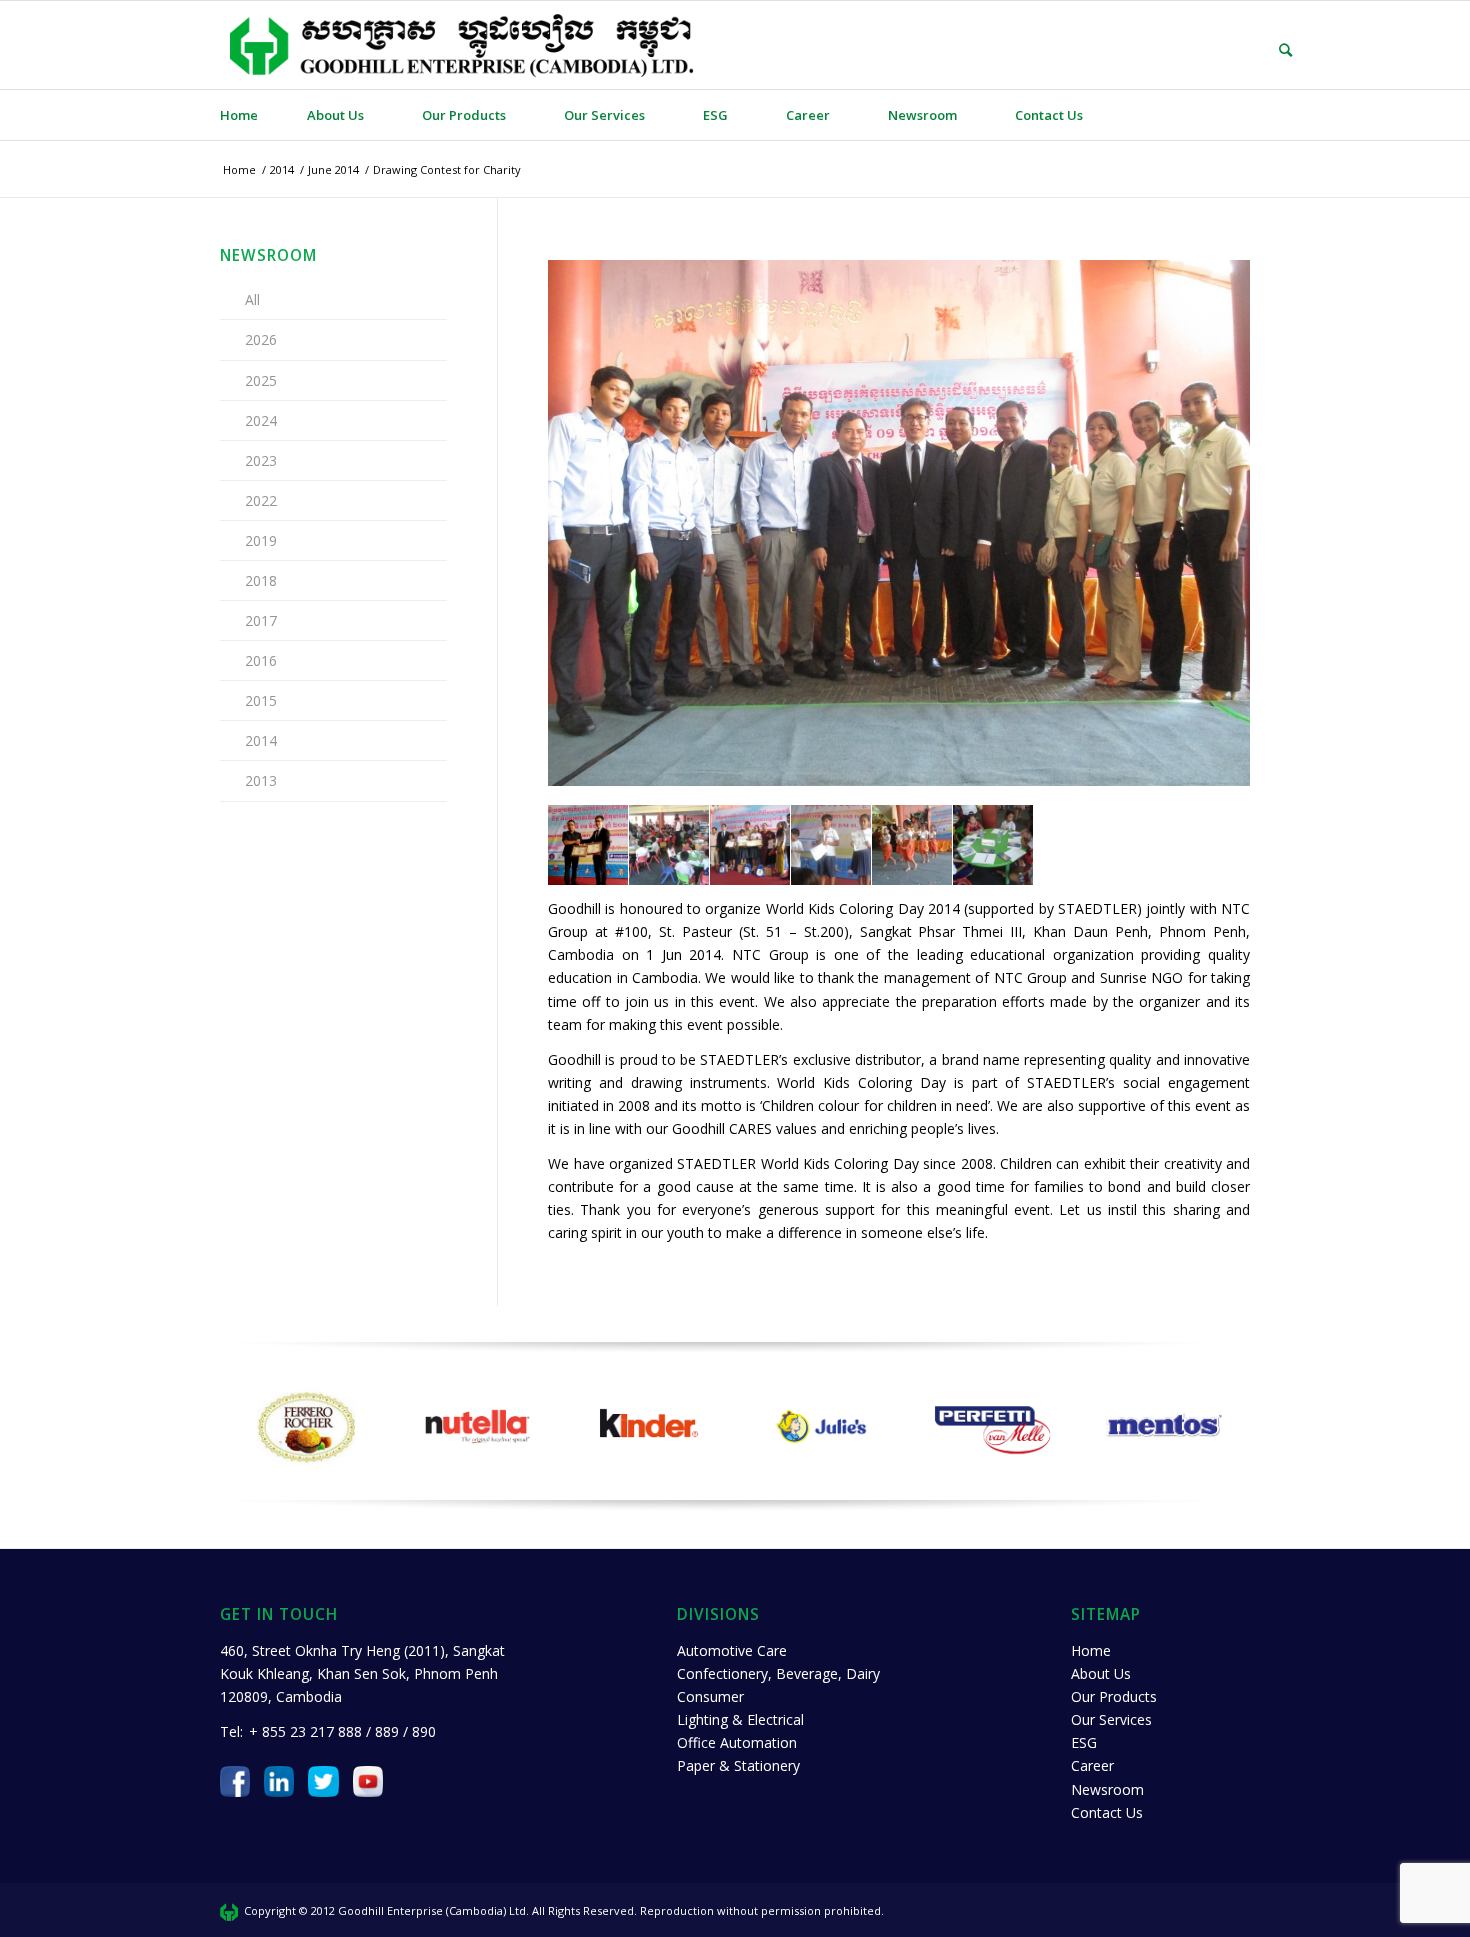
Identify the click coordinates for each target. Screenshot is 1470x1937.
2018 (261, 580)
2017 (261, 620)
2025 (261, 380)
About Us (1101, 1673)
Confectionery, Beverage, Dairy (778, 1673)
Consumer (710, 1696)
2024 (261, 420)
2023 (261, 460)
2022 (261, 500)
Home (1091, 1650)
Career (1092, 1765)
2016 (261, 660)
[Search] (1271, 50)
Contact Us (1107, 1812)
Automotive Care (732, 1650)
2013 (261, 780)
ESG (1084, 1742)
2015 (261, 700)
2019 (261, 540)
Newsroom (1107, 1789)
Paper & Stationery (738, 1765)
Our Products (1114, 1696)
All (252, 299)
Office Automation (737, 1742)
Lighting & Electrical (740, 1719)
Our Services (1111, 1719)
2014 (261, 740)
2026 (261, 339)
